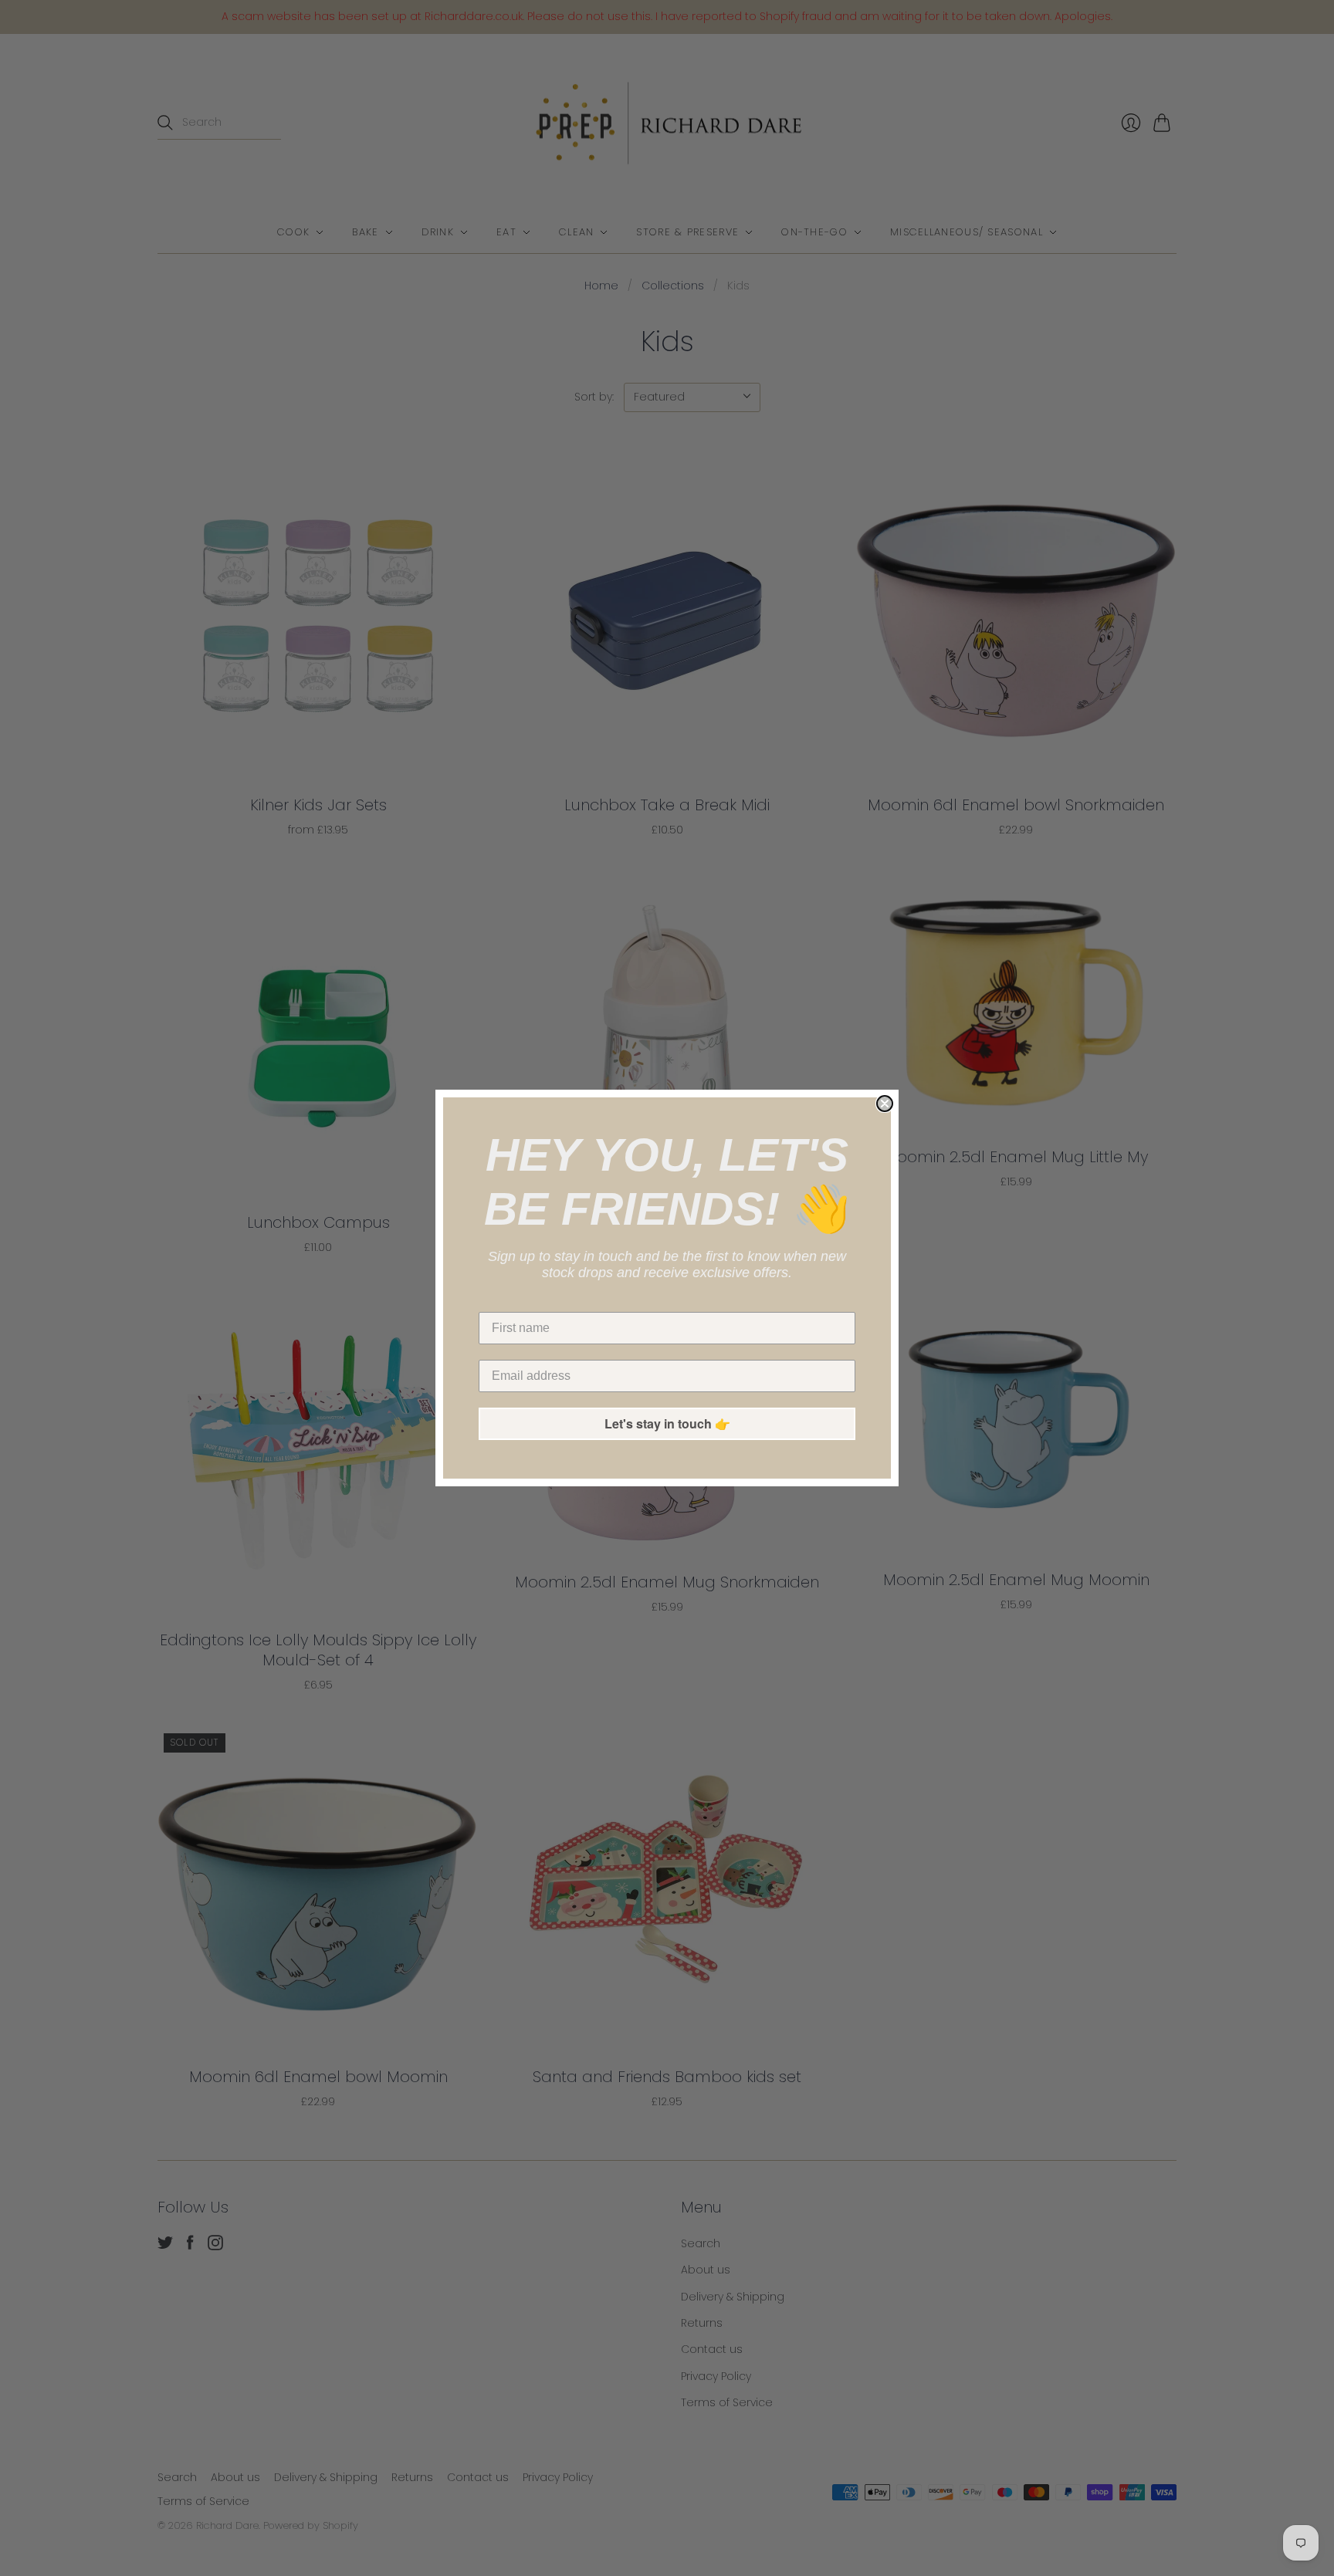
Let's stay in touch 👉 (667, 1423)
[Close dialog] (885, 1104)
